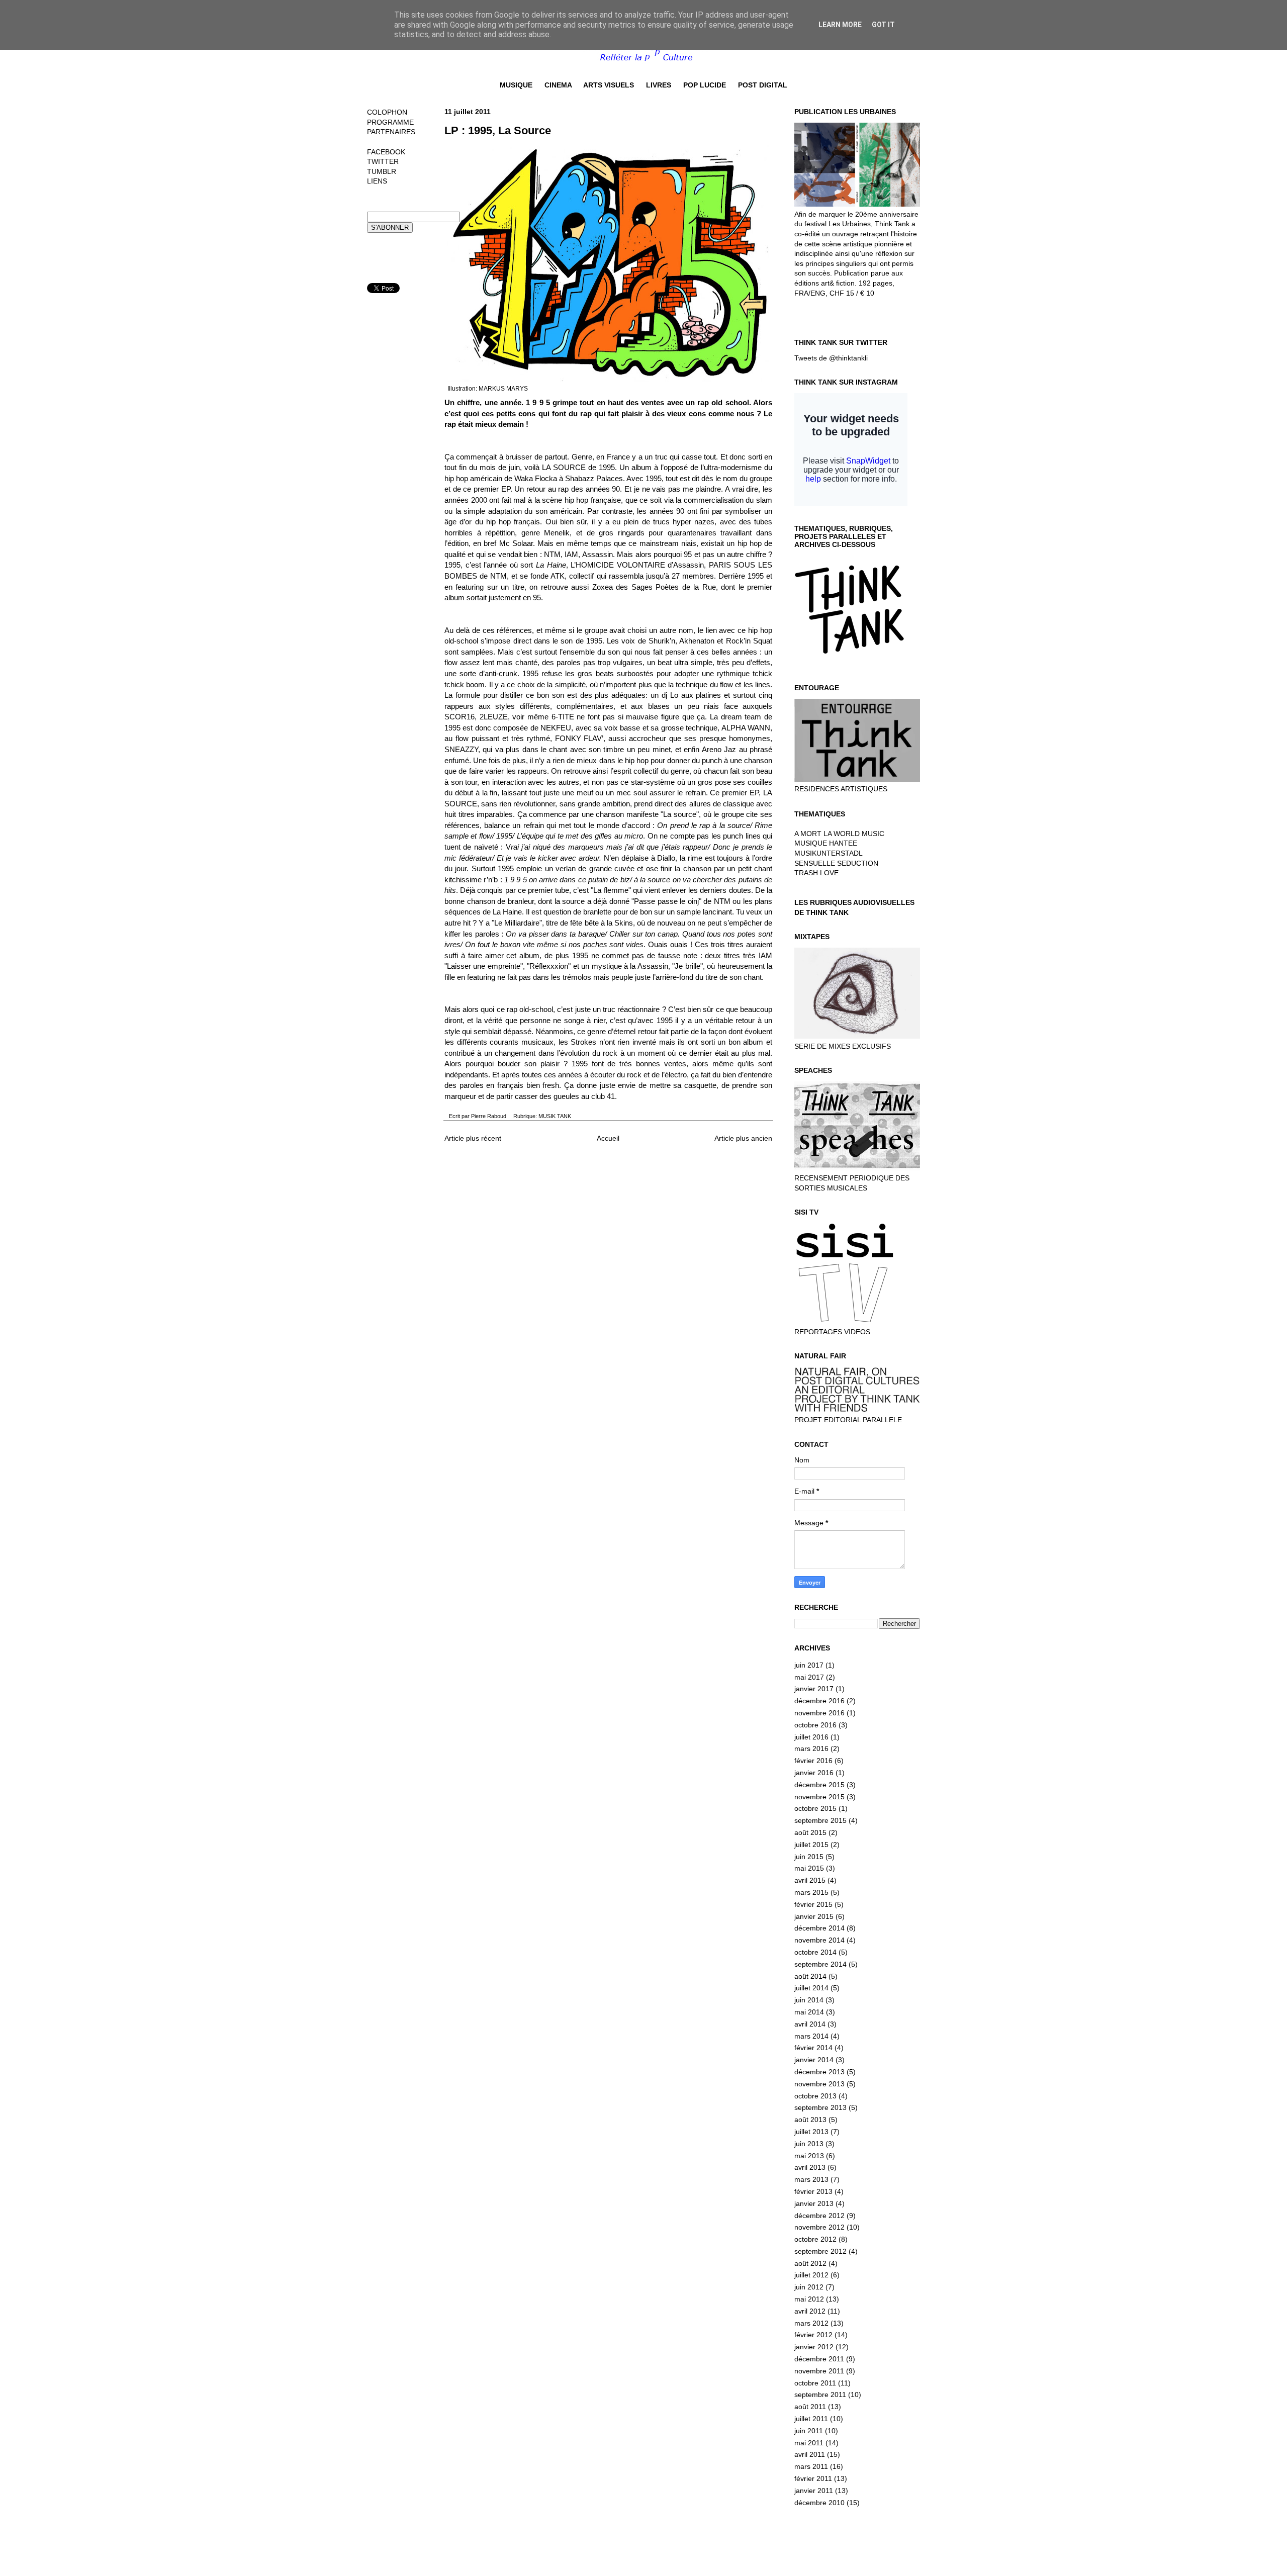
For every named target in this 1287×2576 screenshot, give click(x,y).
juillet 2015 (811, 1845)
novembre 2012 (819, 2227)
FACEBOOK (386, 152)
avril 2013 (810, 2167)
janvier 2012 (814, 2347)
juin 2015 (809, 1857)
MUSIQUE (516, 85)
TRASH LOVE (816, 873)
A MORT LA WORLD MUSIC (839, 834)
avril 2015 (810, 1880)
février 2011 (813, 2478)
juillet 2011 (811, 2419)
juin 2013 (809, 2144)
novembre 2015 (819, 1797)
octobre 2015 (815, 1808)
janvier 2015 (814, 1916)
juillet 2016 (811, 1737)
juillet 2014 (811, 1988)
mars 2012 (811, 2323)
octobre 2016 (815, 1725)
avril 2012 (810, 2311)
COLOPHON (387, 112)
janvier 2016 (814, 1773)
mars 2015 (811, 1892)
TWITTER (383, 161)
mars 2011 (811, 2466)
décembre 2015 (819, 1785)
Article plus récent (473, 1138)
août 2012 (810, 2263)
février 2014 (813, 2048)
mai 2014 (809, 2012)
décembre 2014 (819, 1928)
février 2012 (813, 2335)
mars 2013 (811, 2179)
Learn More (840, 25)
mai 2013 (809, 2156)
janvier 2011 (814, 2491)
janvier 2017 (814, 1689)
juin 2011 (809, 2431)
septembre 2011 (820, 2395)
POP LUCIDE (705, 85)
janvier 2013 (814, 2203)
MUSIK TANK (555, 1116)
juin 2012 (809, 2287)
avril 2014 (810, 2024)
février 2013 (813, 2191)
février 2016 (813, 1761)
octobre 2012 (815, 2239)
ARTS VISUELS (609, 85)
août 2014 (810, 1976)
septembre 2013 (820, 2107)
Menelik (557, 533)
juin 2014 (809, 2000)
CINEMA (558, 85)
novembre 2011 (819, 2371)
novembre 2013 (819, 2084)
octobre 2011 (815, 2383)
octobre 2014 (815, 1952)
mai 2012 (809, 2299)
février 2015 (813, 1904)
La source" (681, 814)
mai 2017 (809, 1677)
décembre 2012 (819, 2216)
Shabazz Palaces (594, 478)
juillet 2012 (811, 2275)
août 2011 (810, 2407)
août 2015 (810, 1832)
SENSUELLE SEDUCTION (836, 863)
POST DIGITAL (763, 85)
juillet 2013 (811, 2132)
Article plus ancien (743, 1138)
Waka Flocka (536, 478)
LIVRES (659, 85)
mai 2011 (809, 2443)
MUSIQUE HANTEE (826, 843)
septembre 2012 (820, 2251)
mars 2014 (811, 2036)
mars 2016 (811, 1749)
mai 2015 (809, 1868)
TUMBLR (382, 171)
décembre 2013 (819, 2072)
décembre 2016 (819, 1701)
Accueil (608, 1138)
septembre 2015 (820, 1820)
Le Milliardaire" (518, 923)
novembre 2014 (819, 1940)
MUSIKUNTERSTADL (829, 853)
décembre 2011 (819, 2359)
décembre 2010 (819, 2503)
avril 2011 (810, 2454)
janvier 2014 (814, 2060)
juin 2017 (809, 1665)
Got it (883, 25)
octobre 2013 (815, 2096)
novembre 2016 (819, 1713)
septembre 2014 (820, 1964)
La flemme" (612, 890)
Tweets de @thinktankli (831, 358)
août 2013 (810, 2120)
